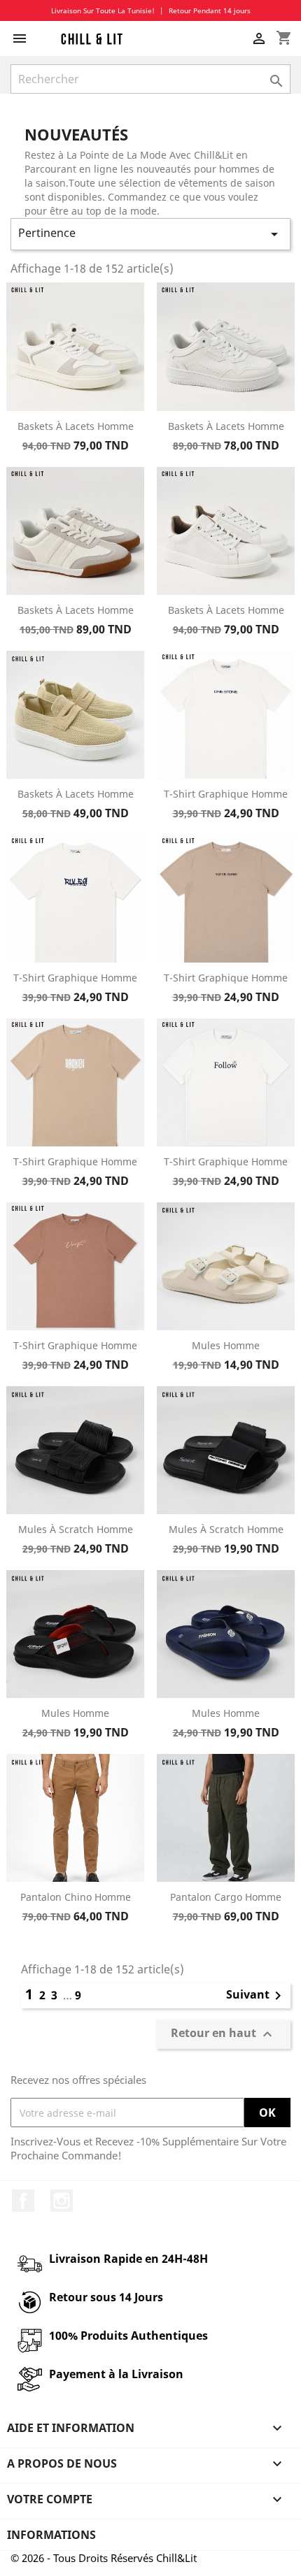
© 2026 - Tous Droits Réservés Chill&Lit (104, 2558)
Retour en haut (223, 2035)
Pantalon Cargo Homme (226, 1897)
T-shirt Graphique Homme (226, 794)
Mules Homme (226, 1345)
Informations (51, 2535)
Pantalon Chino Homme (76, 1897)
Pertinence (150, 234)
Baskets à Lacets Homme (76, 426)
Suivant (256, 1996)
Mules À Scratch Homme (76, 1529)
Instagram (62, 2201)
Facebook (23, 2201)
